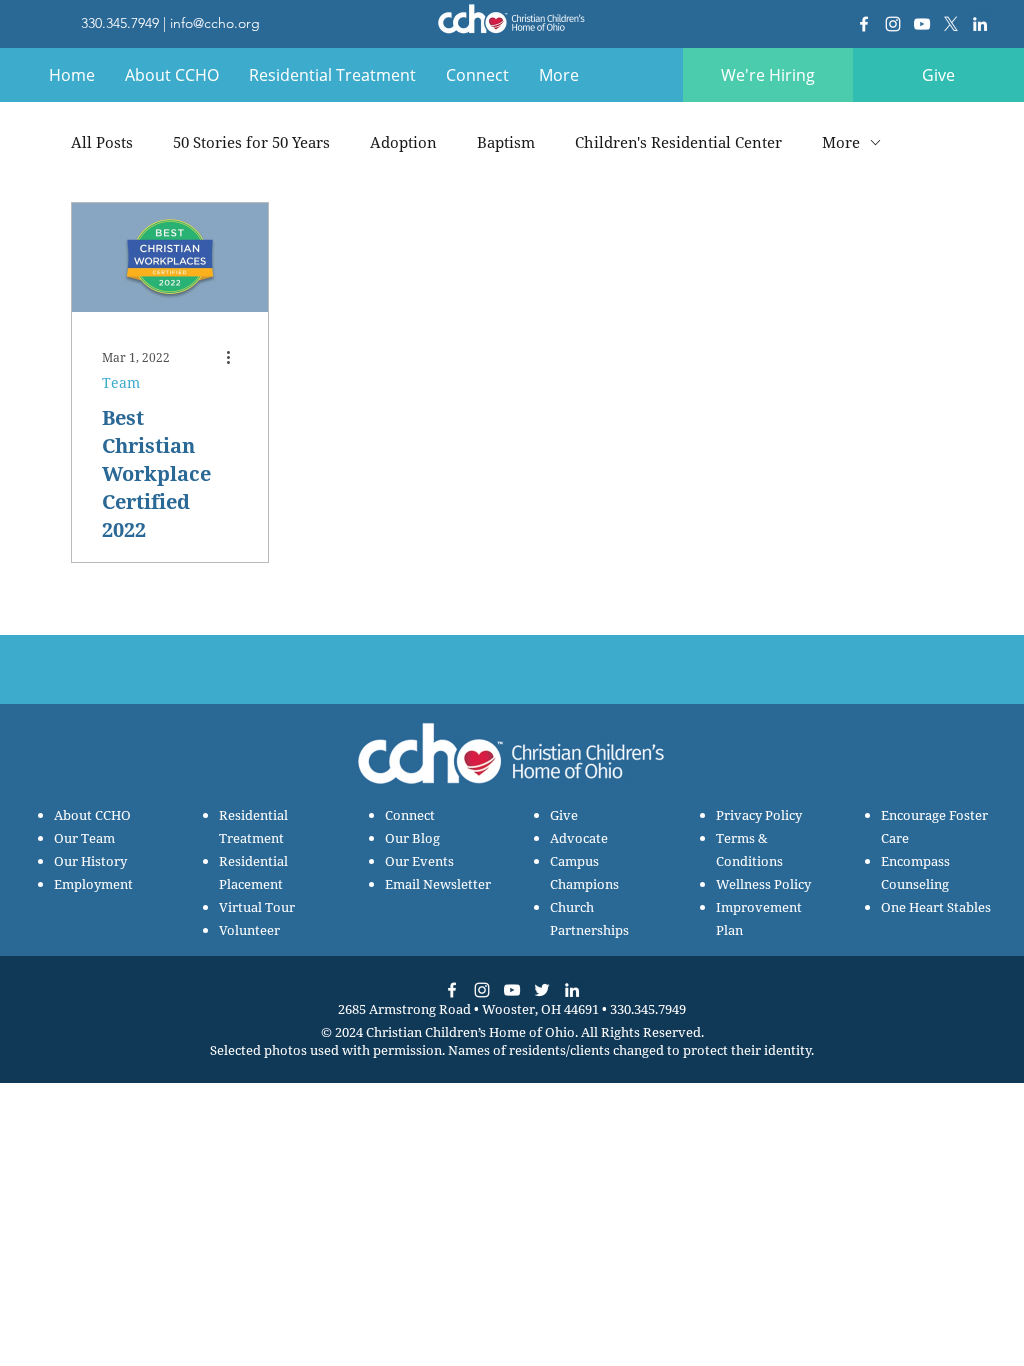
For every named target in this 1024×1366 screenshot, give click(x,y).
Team (121, 382)
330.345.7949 (120, 23)
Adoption (403, 142)
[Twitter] (542, 990)
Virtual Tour (257, 907)
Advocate (579, 838)
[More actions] (235, 357)
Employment (93, 884)
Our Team (84, 838)
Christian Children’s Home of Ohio (470, 1032)
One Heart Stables (936, 907)
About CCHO (92, 815)
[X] (951, 24)
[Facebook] (864, 24)
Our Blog (412, 838)
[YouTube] (922, 24)
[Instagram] (893, 24)
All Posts (102, 142)
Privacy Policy (759, 815)
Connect (410, 815)
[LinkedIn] (980, 24)
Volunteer (249, 930)
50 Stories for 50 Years (251, 142)
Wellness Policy (763, 884)
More (841, 142)
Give (564, 815)
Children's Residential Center (678, 142)
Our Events (419, 861)
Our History (90, 861)
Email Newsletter (438, 884)
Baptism (506, 142)
